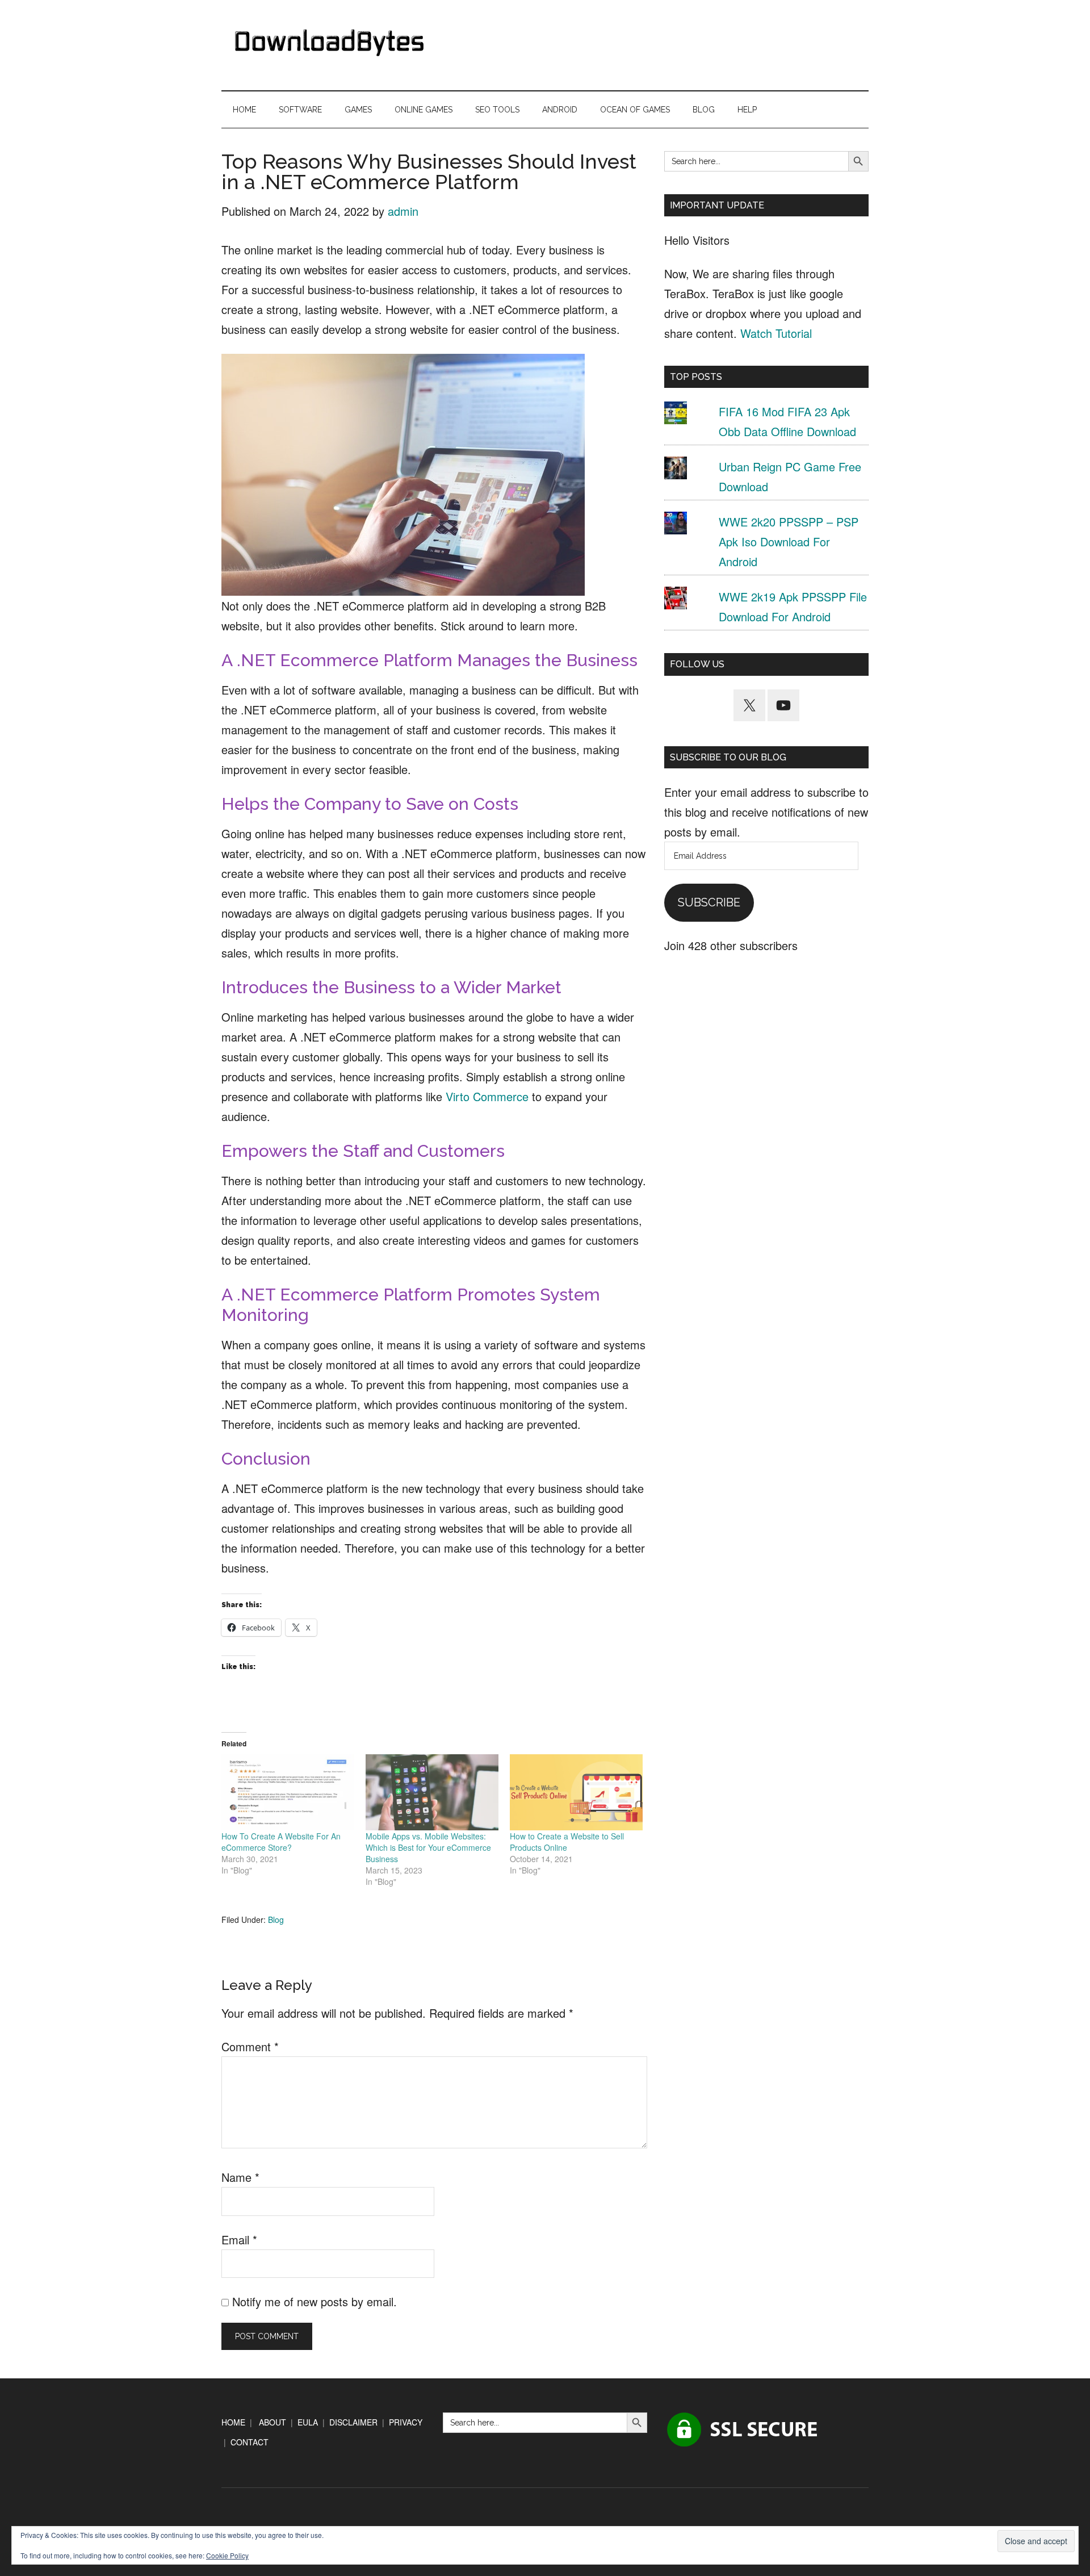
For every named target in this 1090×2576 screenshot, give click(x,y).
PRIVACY (406, 2422)
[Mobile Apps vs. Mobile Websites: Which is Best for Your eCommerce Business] (432, 1792)
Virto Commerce (487, 1096)
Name (240, 2177)
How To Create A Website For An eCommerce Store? (281, 1842)
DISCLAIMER (353, 2422)
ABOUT (272, 2422)
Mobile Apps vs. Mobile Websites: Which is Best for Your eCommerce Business (428, 1847)
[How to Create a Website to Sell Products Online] (576, 1792)
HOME (233, 2422)
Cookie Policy (227, 2555)
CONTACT (250, 2442)
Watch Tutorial (776, 333)
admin (403, 211)
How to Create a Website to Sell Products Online (567, 1842)
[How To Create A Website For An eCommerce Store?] (288, 1792)
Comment (250, 2046)
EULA (308, 2422)
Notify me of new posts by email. (315, 2301)
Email (239, 2240)
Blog (276, 1920)
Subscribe (709, 902)
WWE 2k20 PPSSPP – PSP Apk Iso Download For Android (789, 541)
